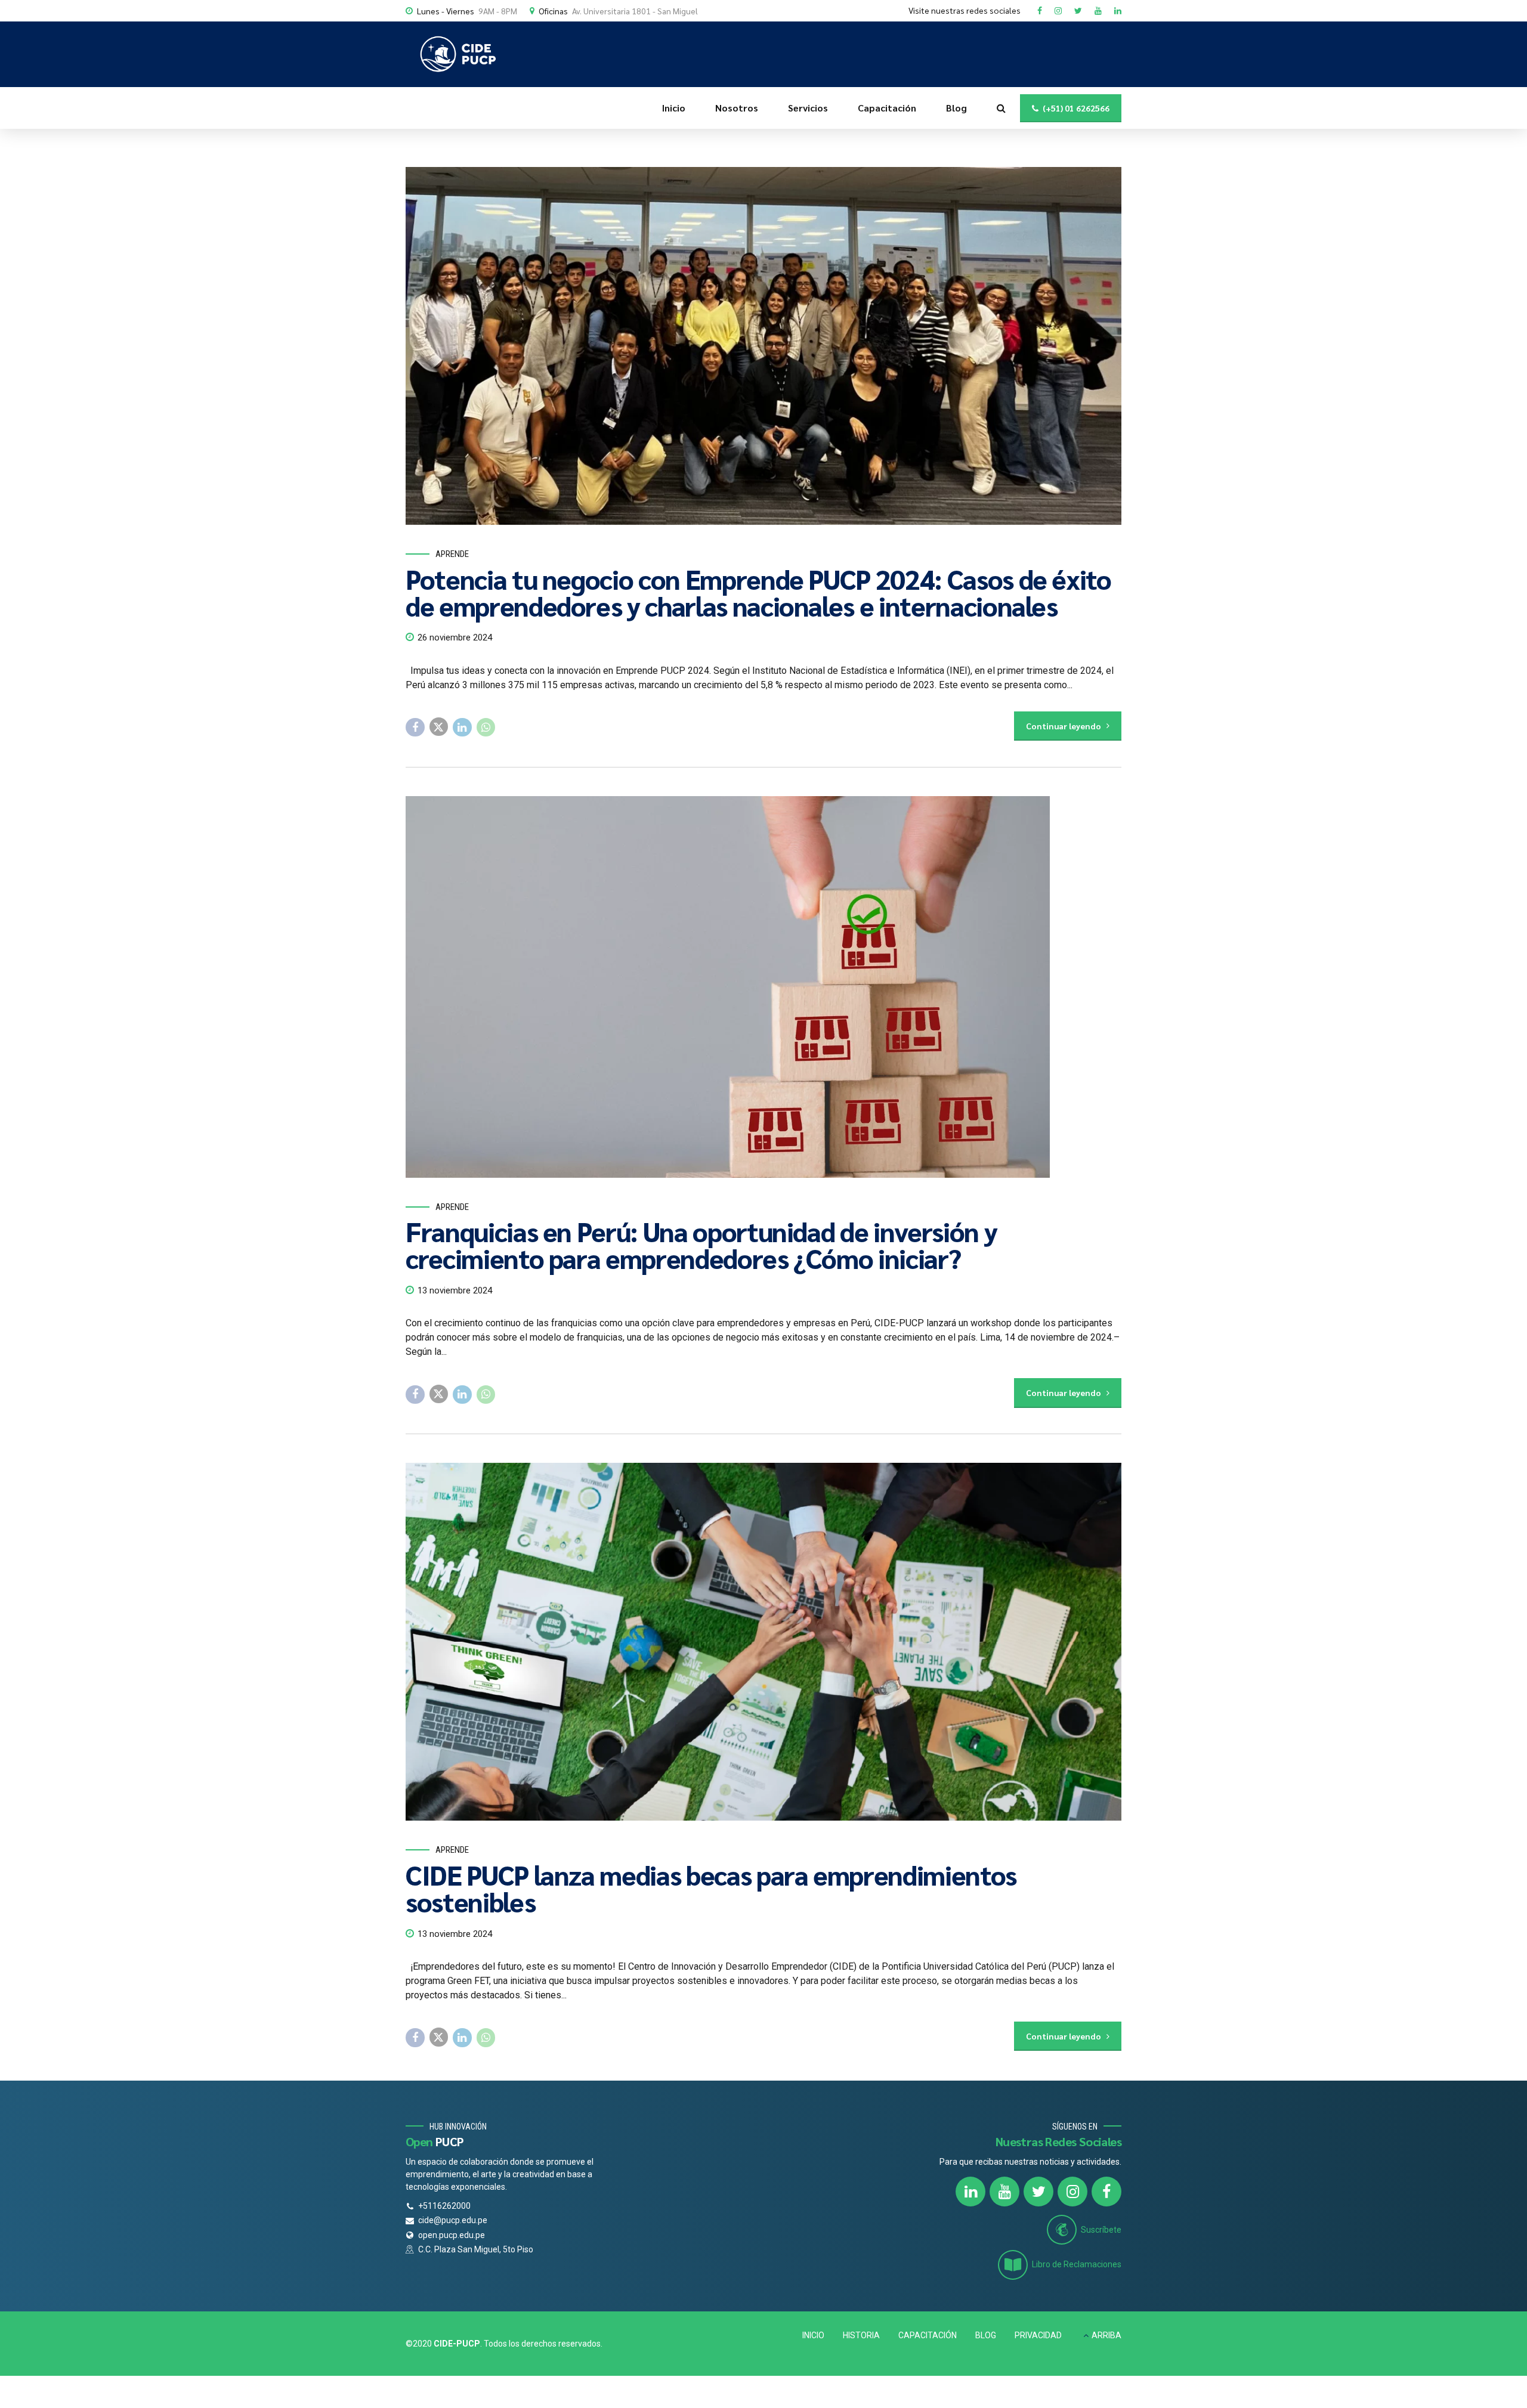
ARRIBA (1106, 2335)
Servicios (808, 108)
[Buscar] (1001, 108)
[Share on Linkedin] (462, 728)
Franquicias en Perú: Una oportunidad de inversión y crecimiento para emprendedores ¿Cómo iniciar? (701, 1244)
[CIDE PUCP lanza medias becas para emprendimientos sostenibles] (763, 1642)
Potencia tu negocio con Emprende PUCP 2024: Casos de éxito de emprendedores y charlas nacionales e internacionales (758, 592)
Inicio (674, 108)
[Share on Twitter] (439, 727)
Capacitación (887, 108)
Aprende (452, 554)
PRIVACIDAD (1038, 2335)
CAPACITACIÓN (928, 2335)
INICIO (813, 2335)
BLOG (986, 2335)
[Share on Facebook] (415, 728)
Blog (956, 108)
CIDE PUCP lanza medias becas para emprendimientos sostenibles (711, 1888)
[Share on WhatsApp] (486, 728)
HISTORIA (861, 2335)
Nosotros (737, 108)
